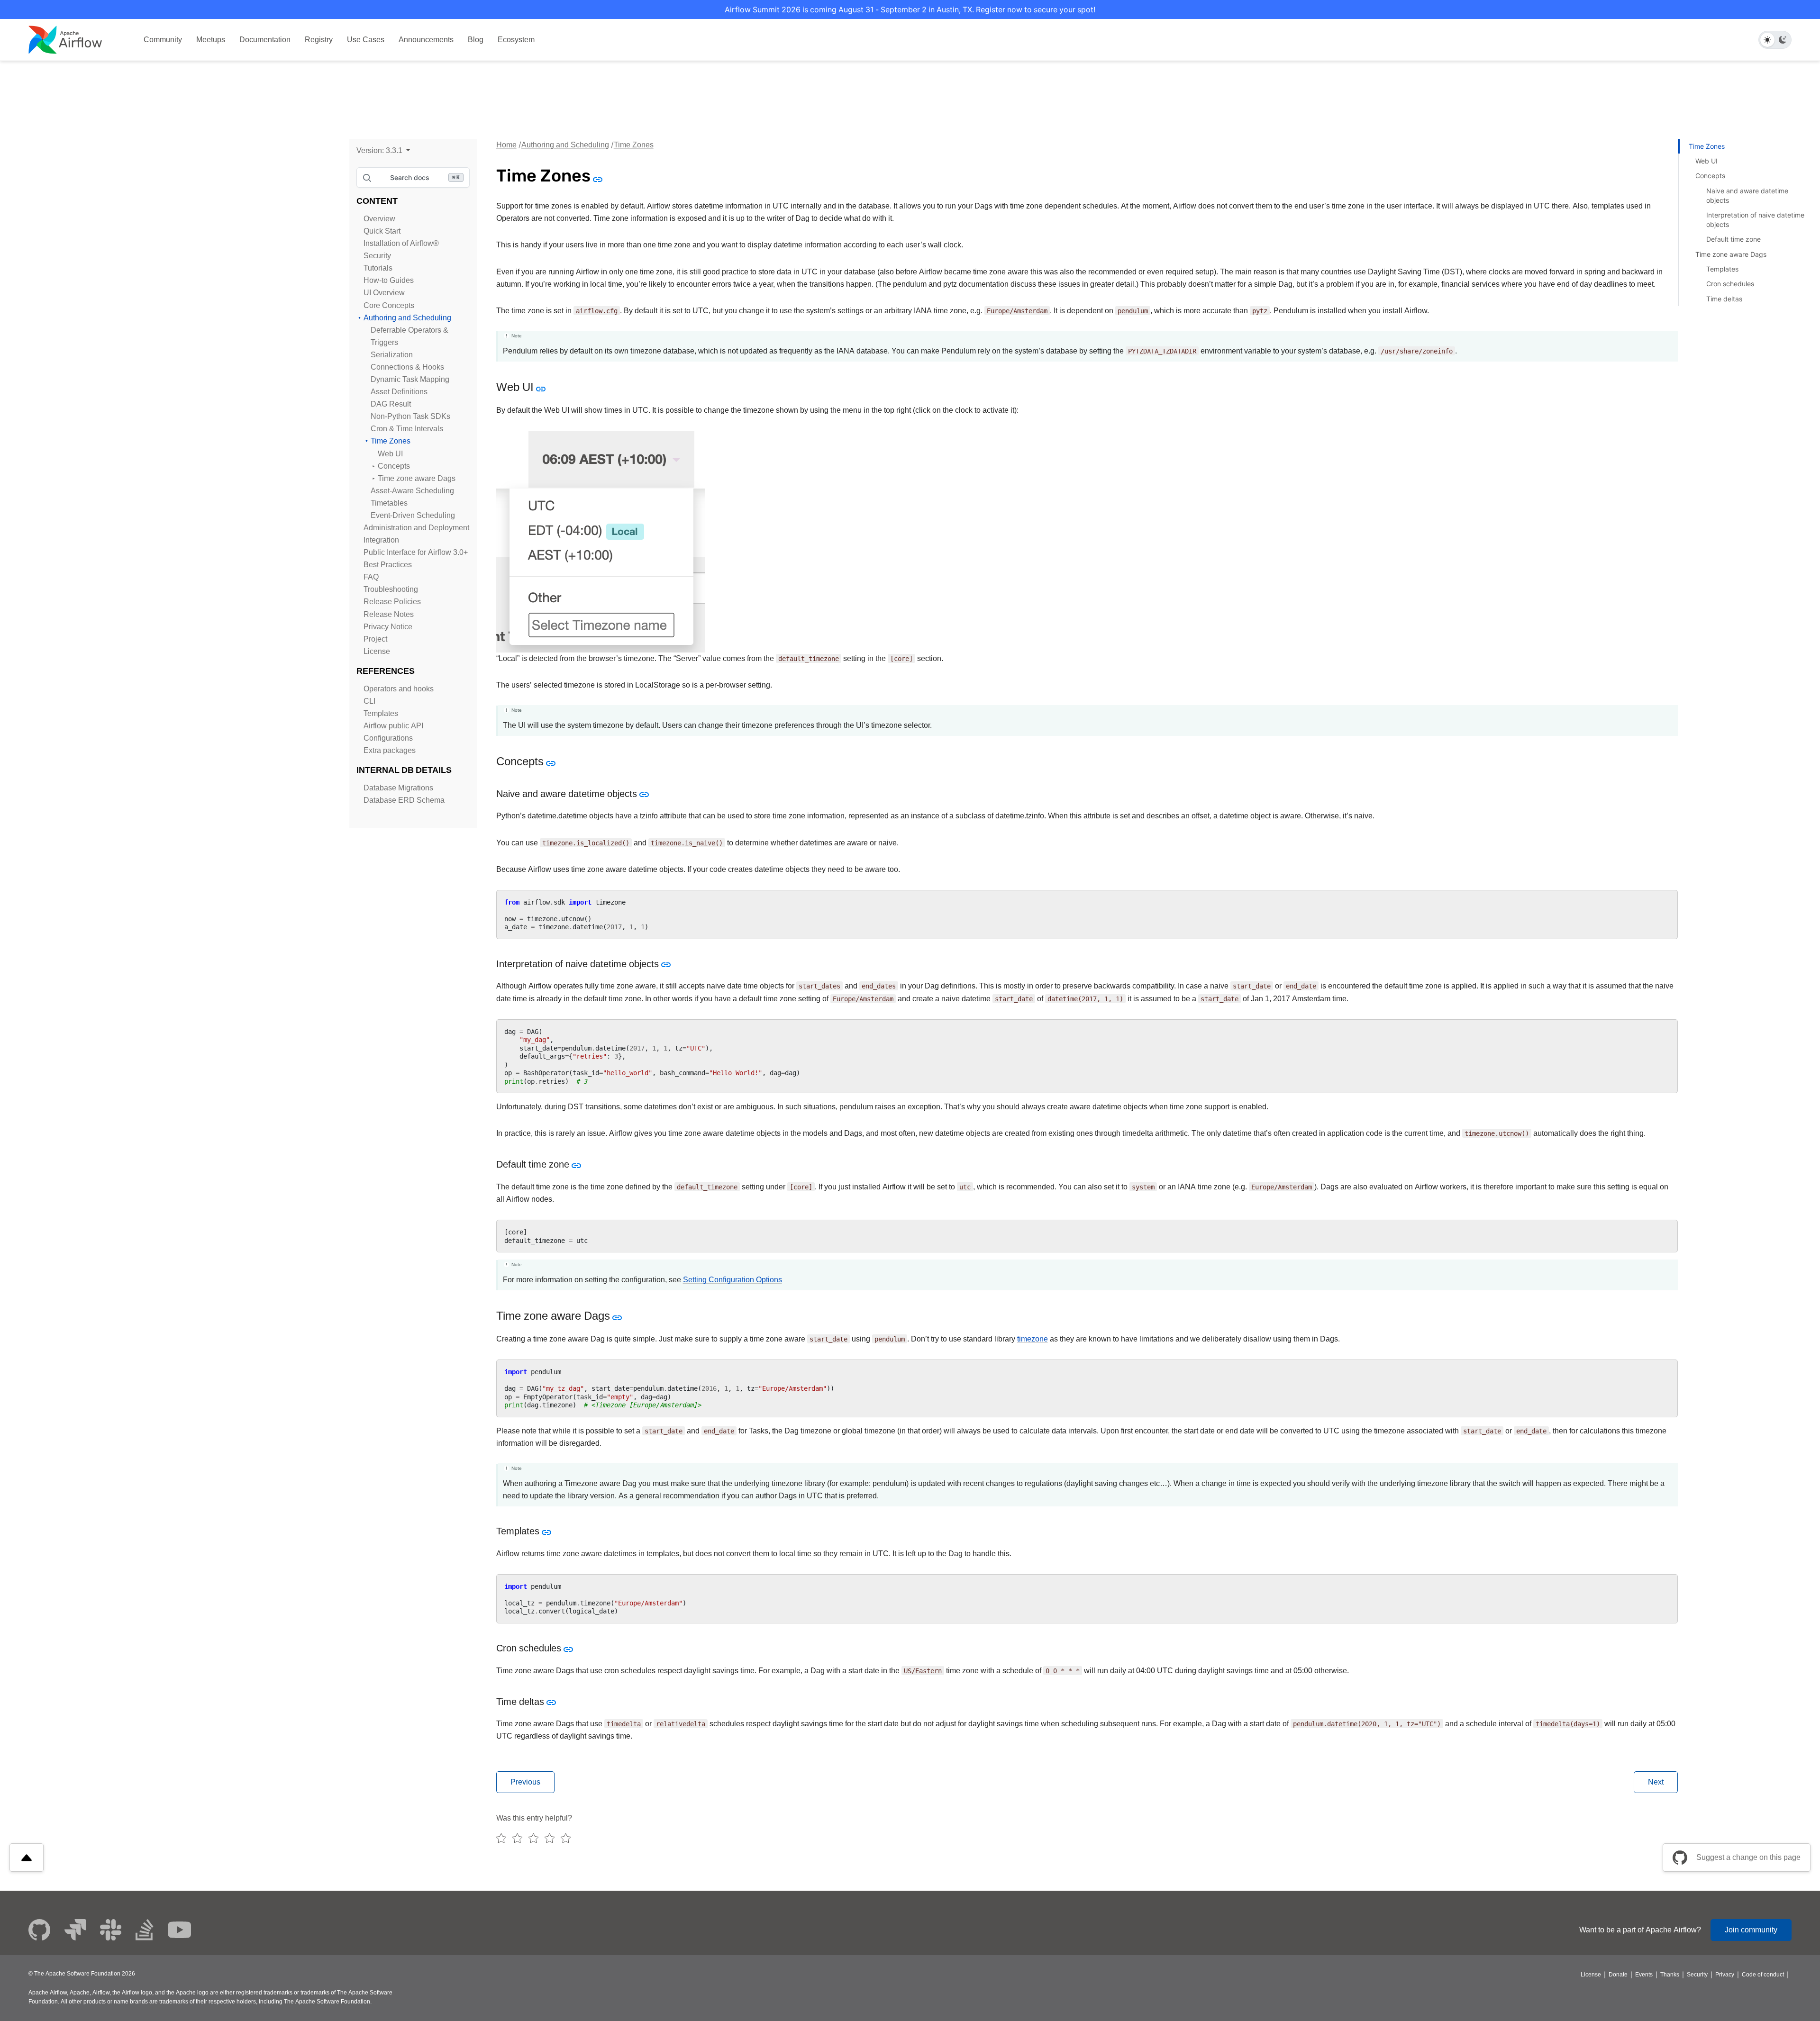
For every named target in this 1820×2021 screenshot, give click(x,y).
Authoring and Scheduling (407, 318)
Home (506, 145)
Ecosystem (516, 40)
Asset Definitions (399, 392)
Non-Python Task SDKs (410, 416)
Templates (381, 713)
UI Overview (384, 293)
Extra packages (390, 750)
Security (377, 256)
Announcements (426, 40)
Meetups (211, 40)
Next (1656, 1782)
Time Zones (391, 441)
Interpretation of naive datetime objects (1755, 220)
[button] (383, 150)
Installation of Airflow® (401, 243)
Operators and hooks (399, 689)
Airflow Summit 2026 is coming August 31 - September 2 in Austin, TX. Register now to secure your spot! (910, 9)
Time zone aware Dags (417, 478)
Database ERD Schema (404, 800)
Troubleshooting (391, 589)
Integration (381, 540)
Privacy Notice (388, 627)
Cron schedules (1730, 284)
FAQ (371, 577)
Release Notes (389, 614)
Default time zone (1734, 239)
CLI (369, 701)
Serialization (392, 355)
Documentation (265, 40)
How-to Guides (389, 280)
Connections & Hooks (407, 367)
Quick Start (382, 231)
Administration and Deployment (416, 528)
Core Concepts (389, 305)
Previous (525, 1782)
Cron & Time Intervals (407, 429)
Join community (1751, 1930)
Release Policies (392, 602)
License (377, 651)
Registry (319, 40)
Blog (476, 40)
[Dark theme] (1783, 40)
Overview (379, 219)
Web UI (390, 454)
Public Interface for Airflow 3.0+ (416, 552)
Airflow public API (393, 726)
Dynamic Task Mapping (410, 379)
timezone (1033, 1339)
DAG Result (391, 404)
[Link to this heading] (597, 179)
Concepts (394, 466)
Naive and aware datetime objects (1747, 195)
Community (163, 40)
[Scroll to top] (27, 1858)
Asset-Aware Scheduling (412, 491)
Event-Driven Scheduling (413, 515)
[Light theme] (1767, 40)
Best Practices (388, 565)
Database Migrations (398, 788)
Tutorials (378, 268)
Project (375, 639)
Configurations (388, 738)
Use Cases (366, 40)
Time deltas (1724, 299)
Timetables (389, 503)
